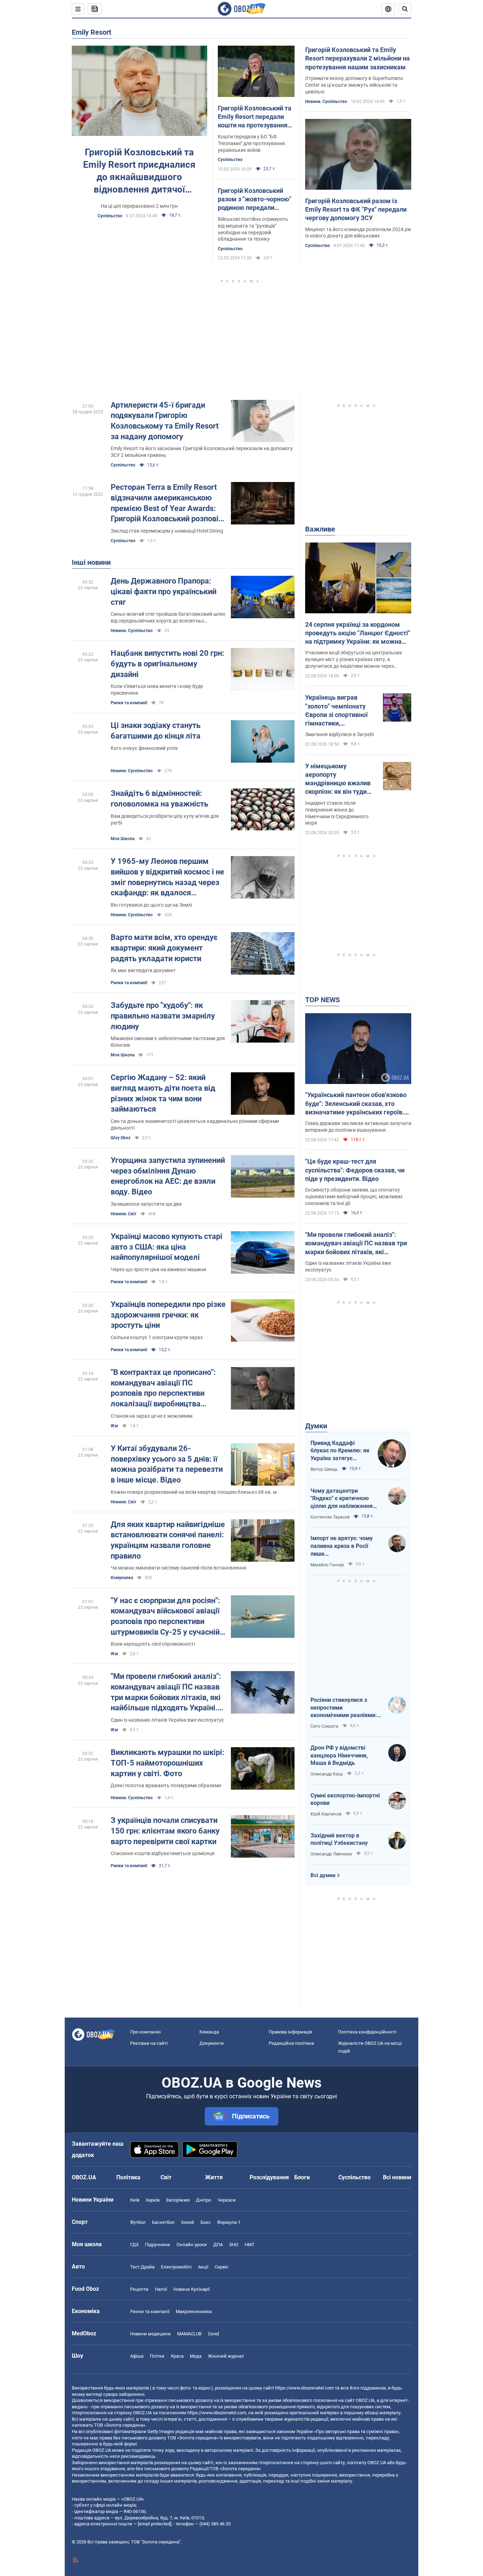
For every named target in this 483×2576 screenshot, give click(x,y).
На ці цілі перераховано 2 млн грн (139, 206)
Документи (212, 2043)
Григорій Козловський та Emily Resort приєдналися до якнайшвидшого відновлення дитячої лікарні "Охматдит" (139, 171)
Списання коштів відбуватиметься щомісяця (163, 1853)
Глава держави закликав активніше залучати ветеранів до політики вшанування (358, 1127)
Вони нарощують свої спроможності (153, 1644)
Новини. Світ (124, 1214)
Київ (135, 2200)
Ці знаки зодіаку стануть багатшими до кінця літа (156, 731)
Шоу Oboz (121, 1138)
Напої (161, 2289)
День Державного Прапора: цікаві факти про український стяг (164, 591)
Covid (213, 2334)
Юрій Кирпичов (326, 1814)
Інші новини (91, 562)
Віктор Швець (324, 1469)
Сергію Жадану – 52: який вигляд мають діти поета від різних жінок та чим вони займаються (163, 1093)
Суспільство (110, 216)
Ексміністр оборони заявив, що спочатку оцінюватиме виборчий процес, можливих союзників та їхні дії (354, 1197)
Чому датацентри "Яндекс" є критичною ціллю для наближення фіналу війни (342, 1499)
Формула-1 (229, 2222)
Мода (196, 2356)
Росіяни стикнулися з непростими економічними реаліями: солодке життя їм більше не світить (344, 1708)
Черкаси (227, 2200)
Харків (153, 2200)
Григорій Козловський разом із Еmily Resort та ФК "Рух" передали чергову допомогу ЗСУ (356, 210)
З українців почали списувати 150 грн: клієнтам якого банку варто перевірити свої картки (165, 1831)
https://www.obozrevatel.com (304, 2388)
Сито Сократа (324, 1726)
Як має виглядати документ (143, 970)
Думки (316, 1426)
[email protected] (155, 2524)
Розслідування (269, 2177)
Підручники (158, 2245)
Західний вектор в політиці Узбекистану (339, 1839)
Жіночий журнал (226, 2356)
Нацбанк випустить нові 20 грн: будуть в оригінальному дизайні (167, 664)
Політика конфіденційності (367, 2032)
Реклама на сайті (149, 2043)
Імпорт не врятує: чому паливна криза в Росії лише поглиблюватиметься (342, 1546)
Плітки (157, 2356)
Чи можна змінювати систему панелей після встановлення (179, 1568)
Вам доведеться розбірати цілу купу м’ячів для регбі (165, 819)
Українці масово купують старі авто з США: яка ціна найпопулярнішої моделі (167, 1247)
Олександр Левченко (331, 1854)
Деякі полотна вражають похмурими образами (166, 1785)
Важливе (320, 529)
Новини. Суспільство (326, 102)
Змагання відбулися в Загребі (339, 734)
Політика (128, 2177)
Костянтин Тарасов (330, 1517)
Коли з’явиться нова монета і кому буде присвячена (157, 690)
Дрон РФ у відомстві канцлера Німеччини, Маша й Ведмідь (339, 1755)
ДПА (218, 2245)
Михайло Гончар (327, 1565)
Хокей (188, 2222)
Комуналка (122, 1578)
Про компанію (146, 2032)
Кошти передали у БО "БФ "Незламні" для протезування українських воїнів (251, 143)
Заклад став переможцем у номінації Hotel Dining (167, 531)
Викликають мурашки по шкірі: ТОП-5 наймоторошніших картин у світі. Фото (167, 1763)
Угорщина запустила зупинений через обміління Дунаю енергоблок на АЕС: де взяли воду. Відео (168, 1176)
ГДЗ (134, 2245)
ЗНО (234, 2245)
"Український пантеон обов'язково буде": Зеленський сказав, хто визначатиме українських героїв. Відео (356, 1104)
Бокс (206, 2222)
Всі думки (323, 1875)
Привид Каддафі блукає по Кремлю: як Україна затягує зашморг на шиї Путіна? (340, 1451)
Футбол (138, 2222)
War (114, 1426)
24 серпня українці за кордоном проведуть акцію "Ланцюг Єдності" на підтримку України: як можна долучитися (358, 633)
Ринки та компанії (129, 703)
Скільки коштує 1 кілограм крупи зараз (157, 1337)
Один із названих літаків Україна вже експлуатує (167, 1720)
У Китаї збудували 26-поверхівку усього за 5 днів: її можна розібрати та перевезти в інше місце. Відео (167, 1464)
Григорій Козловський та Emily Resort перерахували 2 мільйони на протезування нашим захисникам (357, 58)
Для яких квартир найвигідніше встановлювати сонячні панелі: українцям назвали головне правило (168, 1540)
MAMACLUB (189, 2334)
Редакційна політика (291, 2043)
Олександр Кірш (327, 1774)
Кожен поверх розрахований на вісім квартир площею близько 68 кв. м (194, 1492)
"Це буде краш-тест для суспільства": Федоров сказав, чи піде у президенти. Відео (355, 1170)
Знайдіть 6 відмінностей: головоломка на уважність (159, 799)
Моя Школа (123, 839)
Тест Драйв (142, 2267)
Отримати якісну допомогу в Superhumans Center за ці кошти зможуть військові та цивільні (354, 85)
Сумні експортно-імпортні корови (345, 1799)
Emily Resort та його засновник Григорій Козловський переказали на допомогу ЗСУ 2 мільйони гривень (202, 452)
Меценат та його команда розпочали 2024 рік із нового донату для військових (358, 233)
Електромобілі (176, 2267)
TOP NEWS (322, 1000)
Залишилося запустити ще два (146, 1204)
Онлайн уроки (192, 2245)
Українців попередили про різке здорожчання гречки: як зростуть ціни (168, 1315)
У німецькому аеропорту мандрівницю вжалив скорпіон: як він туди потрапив (338, 779)
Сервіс (222, 2267)
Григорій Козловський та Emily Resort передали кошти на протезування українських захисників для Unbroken (255, 117)
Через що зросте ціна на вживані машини (158, 1269)
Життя (214, 2177)
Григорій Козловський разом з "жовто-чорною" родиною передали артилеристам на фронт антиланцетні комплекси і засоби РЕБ (255, 200)
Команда (209, 2032)
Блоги (302, 2177)
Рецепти (139, 2289)
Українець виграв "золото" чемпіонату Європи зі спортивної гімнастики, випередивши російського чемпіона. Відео (338, 711)
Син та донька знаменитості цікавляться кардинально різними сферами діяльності (195, 1125)
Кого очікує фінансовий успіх (144, 748)
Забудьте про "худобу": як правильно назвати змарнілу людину (163, 1016)
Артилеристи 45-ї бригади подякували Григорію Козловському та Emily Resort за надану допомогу (165, 421)
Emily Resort (92, 32)
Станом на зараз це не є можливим (152, 1416)
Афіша (137, 2356)
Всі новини (397, 2177)
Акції (203, 2267)
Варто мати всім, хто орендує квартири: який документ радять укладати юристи (164, 948)
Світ (166, 2177)
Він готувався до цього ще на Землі (151, 905)
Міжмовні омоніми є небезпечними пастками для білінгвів (168, 1042)
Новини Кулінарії (191, 2289)
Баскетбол (163, 2222)
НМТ (250, 2245)
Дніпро (203, 2200)
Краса (177, 2356)
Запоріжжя (178, 2200)
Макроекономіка (194, 2311)
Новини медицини (150, 2334)
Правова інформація (290, 2032)
